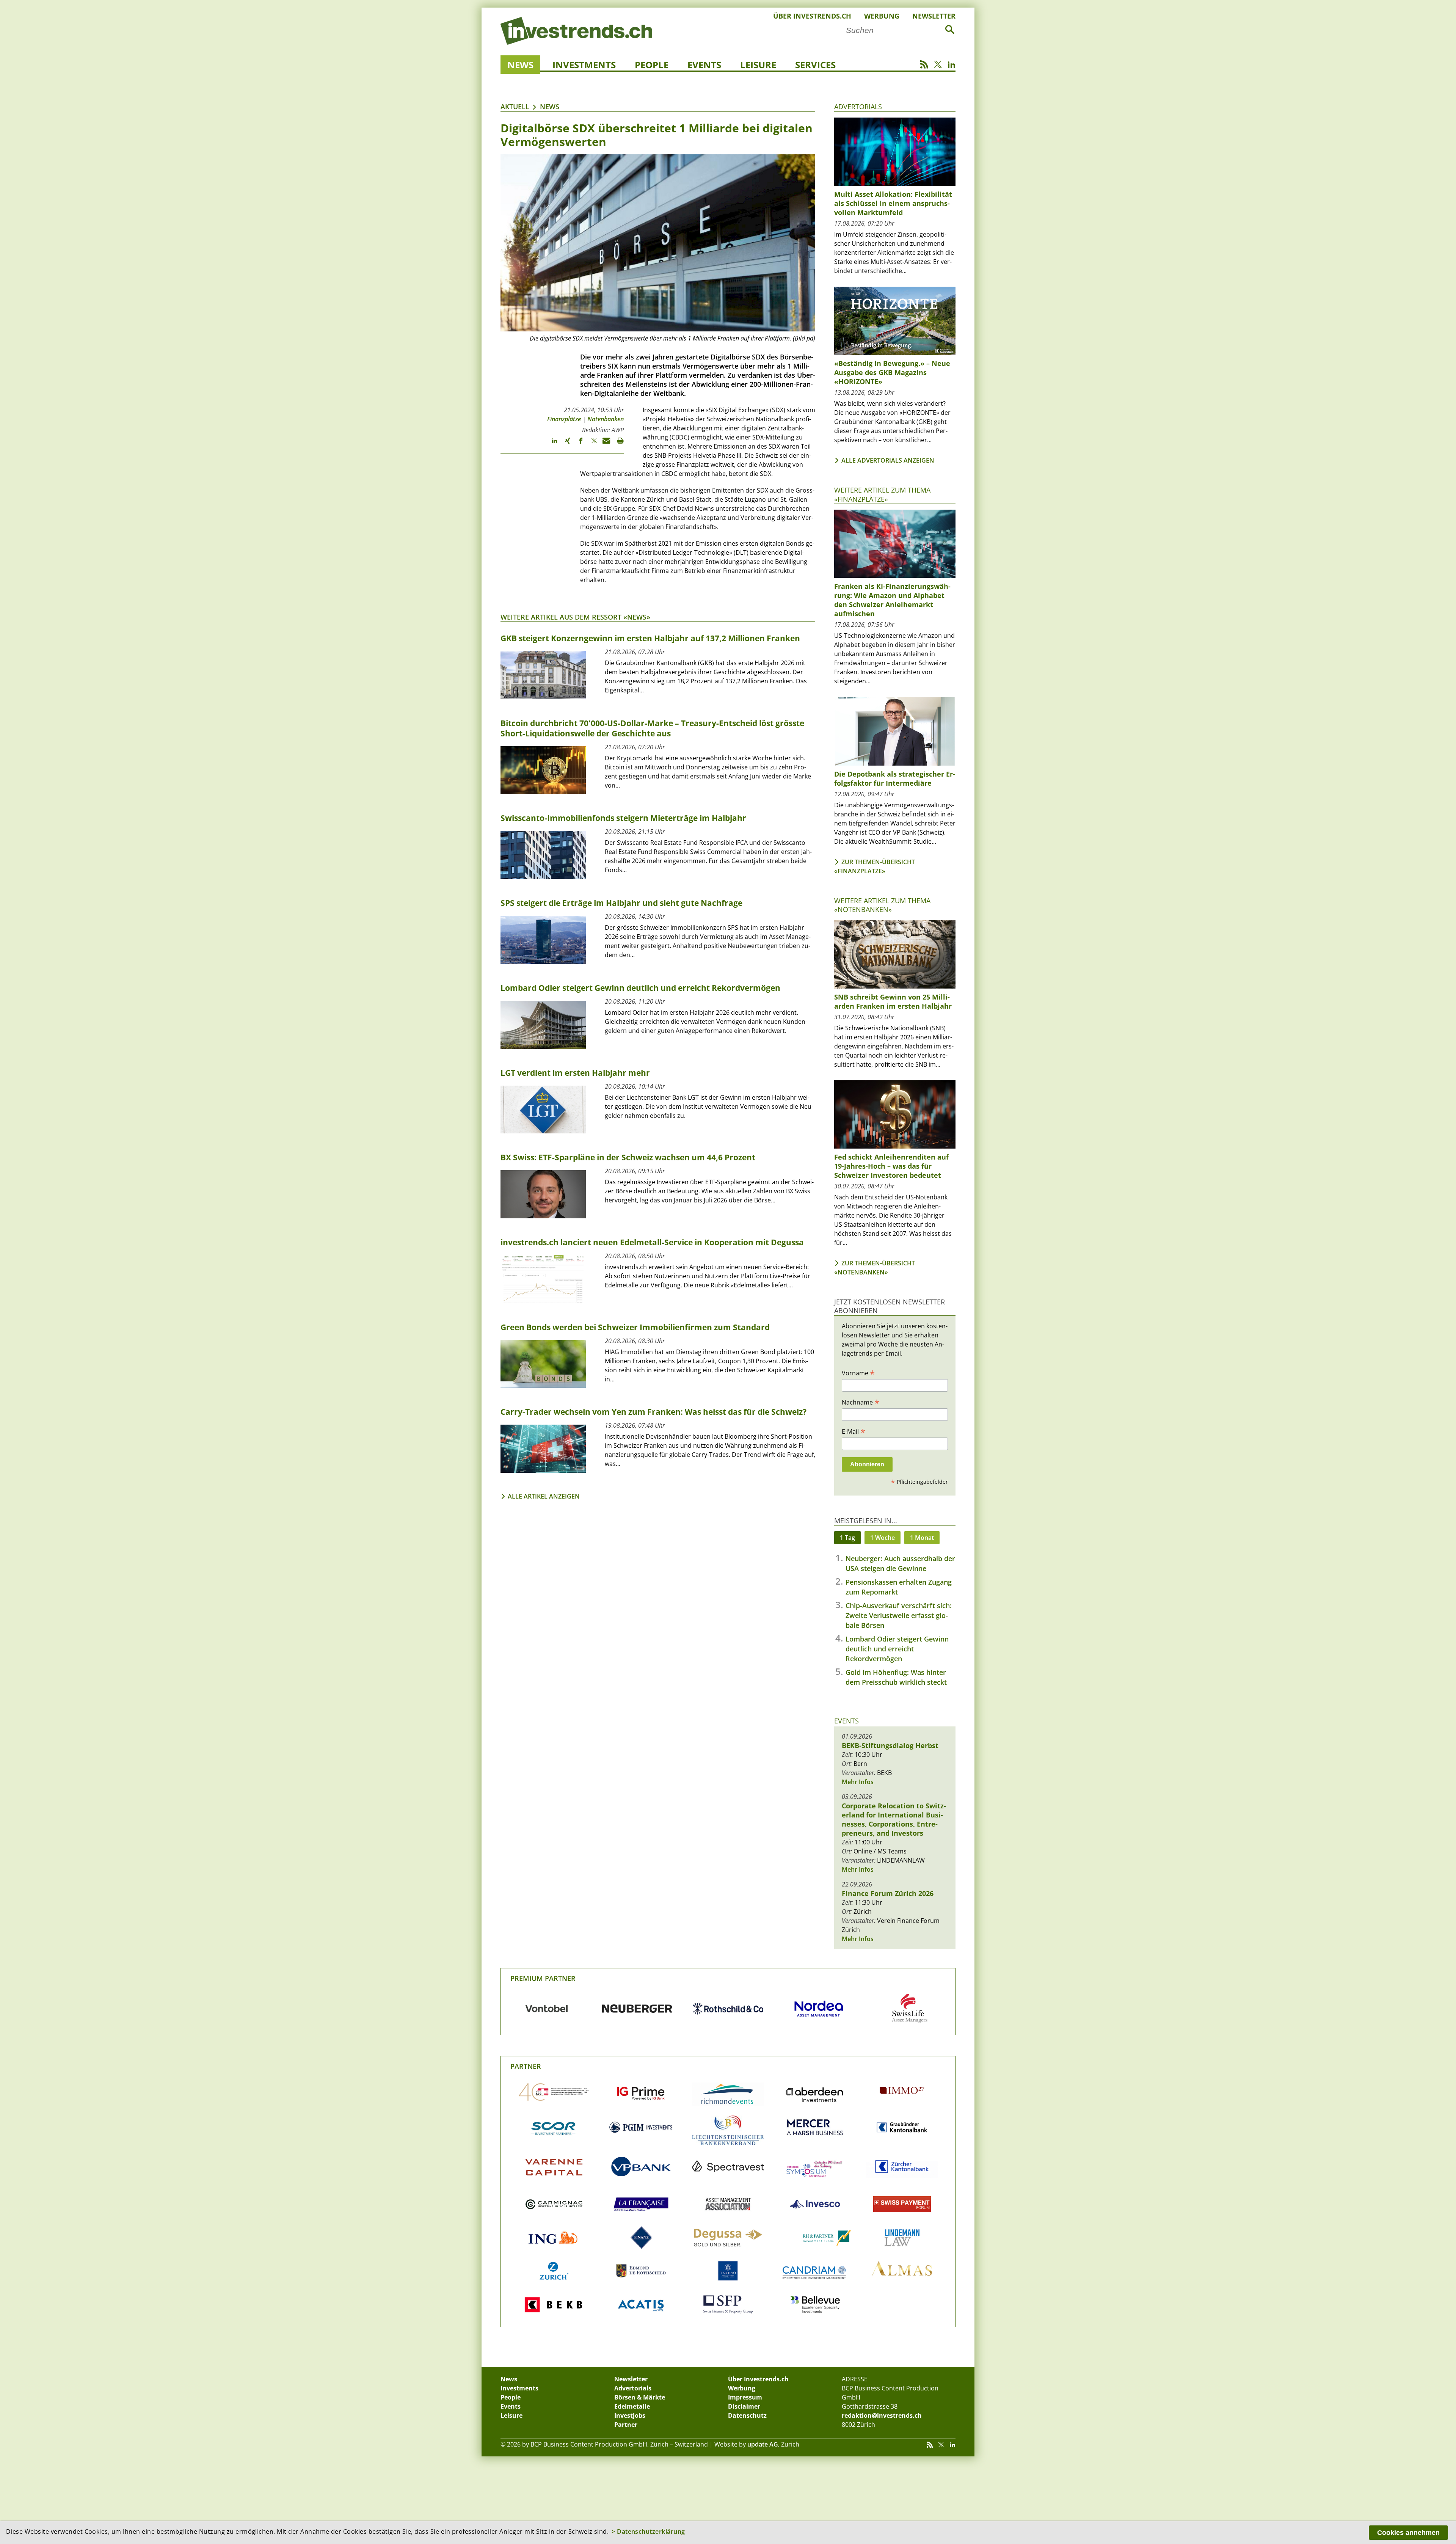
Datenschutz (747, 2415)
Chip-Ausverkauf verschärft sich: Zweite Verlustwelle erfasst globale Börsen (899, 1615)
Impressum (745, 2397)
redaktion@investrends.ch (882, 2415)
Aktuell (515, 107)
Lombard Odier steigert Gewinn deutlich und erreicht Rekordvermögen (897, 1649)
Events (704, 65)
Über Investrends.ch (812, 16)
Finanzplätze (564, 419)
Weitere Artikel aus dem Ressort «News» (575, 617)
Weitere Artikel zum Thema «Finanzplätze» (882, 494)
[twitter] (591, 444)
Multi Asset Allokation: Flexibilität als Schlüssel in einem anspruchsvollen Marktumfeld (893, 203)
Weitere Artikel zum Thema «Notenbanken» (882, 905)
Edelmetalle (632, 2406)
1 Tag (847, 1538)
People (652, 65)
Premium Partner (543, 1978)
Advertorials (858, 107)
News (520, 65)
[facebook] (577, 444)
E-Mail (854, 1431)
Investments (584, 65)
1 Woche (883, 1538)
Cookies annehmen (1408, 2533)
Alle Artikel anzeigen (544, 1496)
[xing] (564, 444)
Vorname (858, 1373)
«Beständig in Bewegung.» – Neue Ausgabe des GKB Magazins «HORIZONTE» (892, 372)
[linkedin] (551, 444)
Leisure (758, 65)
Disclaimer (744, 2406)
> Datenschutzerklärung (648, 2531)
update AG (763, 2444)
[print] (617, 444)
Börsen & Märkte (640, 2397)
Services (815, 65)
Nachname (861, 1402)
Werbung (882, 16)
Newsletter (934, 16)
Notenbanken (606, 419)
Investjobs (630, 2415)
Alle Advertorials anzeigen (888, 460)
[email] (604, 444)
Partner (526, 2066)
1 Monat (922, 1538)
